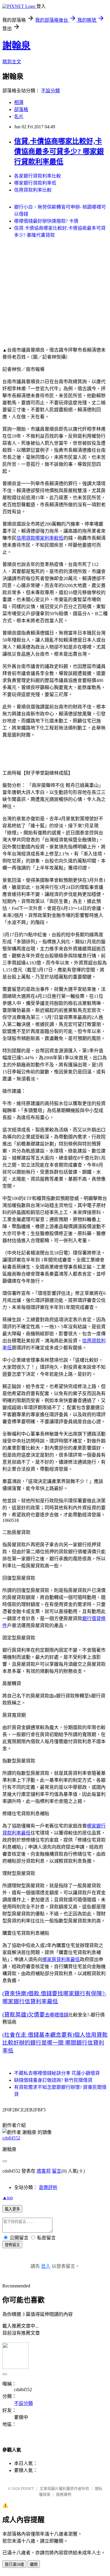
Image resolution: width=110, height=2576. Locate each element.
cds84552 (11, 2138)
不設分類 (50, 91)
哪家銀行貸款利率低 (35, 183)
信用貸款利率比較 (33, 190)
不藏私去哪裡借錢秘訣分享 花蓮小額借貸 (57, 2073)
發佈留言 (12, 2245)
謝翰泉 (16, 45)
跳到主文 (12, 62)
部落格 (21, 109)
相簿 (19, 102)
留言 (57, 2171)
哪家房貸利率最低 (61, 1959)
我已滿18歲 (14, 2564)
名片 (19, 116)
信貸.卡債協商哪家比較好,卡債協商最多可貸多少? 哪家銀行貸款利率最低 (59, 151)
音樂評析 (48, 2187)
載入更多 (12, 2209)
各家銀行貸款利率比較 (38, 176)
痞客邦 (44, 2171)
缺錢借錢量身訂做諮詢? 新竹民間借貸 (53, 2080)
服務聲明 (64, 2494)
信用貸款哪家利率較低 (40, 538)
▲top (8, 2198)
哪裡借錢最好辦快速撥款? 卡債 (46, 221)
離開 (34, 2564)
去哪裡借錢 (57, 2015)
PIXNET (27, 2489)
